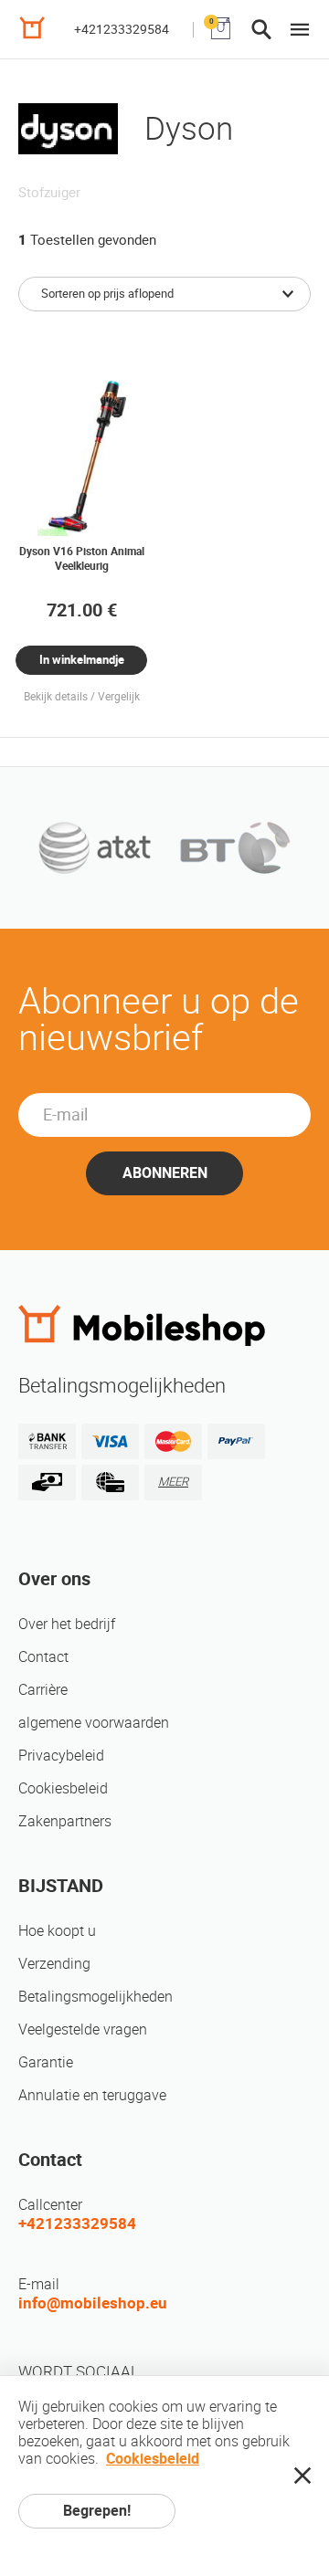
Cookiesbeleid (63, 1788)
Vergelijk (119, 697)
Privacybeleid (61, 1756)
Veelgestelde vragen (83, 2029)
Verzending (54, 1964)
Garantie (46, 2062)
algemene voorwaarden (94, 1723)
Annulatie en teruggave (92, 2095)
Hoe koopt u (57, 1931)
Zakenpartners (65, 1821)
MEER (173, 1482)
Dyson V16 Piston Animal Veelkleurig (82, 559)
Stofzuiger (49, 193)
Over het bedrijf (67, 1624)
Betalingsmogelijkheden (96, 1997)
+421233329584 (122, 29)
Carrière (43, 1690)
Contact (43, 1657)
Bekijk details (56, 697)
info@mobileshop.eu (93, 2303)
